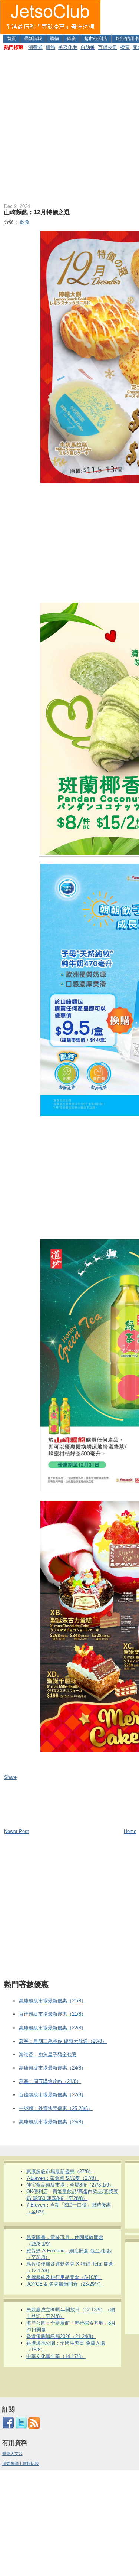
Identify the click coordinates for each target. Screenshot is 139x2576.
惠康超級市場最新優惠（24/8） (52, 2068)
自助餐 (88, 47)
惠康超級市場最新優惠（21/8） (52, 2001)
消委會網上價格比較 (21, 2463)
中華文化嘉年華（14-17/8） (56, 2356)
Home (130, 1831)
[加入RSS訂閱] (34, 2427)
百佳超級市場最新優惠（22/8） (52, 2095)
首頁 (11, 39)
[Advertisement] (69, 125)
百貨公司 (107, 47)
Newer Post (16, 1831)
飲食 (72, 39)
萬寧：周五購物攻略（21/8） (50, 2081)
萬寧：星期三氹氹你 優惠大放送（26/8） (63, 2041)
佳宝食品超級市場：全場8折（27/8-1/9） (70, 2185)
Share (10, 1777)
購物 (54, 39)
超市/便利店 (96, 39)
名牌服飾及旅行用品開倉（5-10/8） (64, 2277)
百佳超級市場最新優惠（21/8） (52, 2014)
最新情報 (33, 39)
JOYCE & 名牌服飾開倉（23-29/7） (65, 2284)
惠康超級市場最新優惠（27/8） (60, 2171)
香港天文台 (12, 2453)
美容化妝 (68, 47)
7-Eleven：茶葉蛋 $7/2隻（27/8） (63, 2178)
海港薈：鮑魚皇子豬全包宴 (48, 2055)
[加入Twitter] (21, 2427)
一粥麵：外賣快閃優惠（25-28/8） (56, 2108)
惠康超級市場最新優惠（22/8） (52, 2028)
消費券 (35, 47)
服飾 (50, 47)
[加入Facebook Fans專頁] (8, 2427)
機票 (125, 47)
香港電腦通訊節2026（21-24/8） (61, 2336)
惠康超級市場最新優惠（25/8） (52, 2122)
